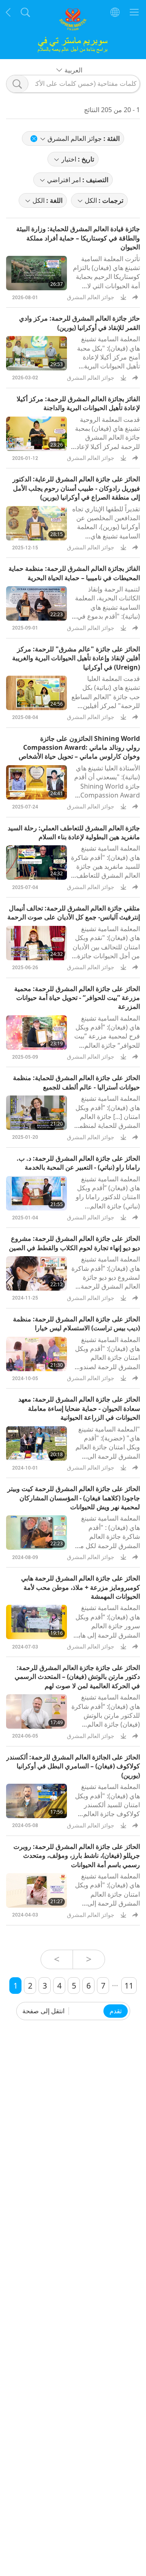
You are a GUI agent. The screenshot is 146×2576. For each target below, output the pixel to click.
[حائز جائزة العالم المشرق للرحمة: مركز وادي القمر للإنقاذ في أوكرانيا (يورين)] (36, 353)
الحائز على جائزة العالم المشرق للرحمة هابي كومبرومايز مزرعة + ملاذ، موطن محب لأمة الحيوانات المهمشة (81, 1587)
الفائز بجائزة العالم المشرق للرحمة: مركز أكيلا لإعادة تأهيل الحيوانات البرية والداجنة (78, 403)
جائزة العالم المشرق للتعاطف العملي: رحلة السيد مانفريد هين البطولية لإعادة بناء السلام (74, 832)
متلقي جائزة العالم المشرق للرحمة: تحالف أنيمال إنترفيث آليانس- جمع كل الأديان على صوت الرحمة (74, 913)
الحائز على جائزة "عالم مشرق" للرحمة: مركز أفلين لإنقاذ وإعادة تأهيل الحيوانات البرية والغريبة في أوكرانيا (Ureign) (76, 658)
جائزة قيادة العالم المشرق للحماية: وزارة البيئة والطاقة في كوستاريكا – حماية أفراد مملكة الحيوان (78, 238)
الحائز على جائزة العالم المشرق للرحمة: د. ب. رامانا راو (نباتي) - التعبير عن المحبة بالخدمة (78, 1163)
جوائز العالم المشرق (91, 297)
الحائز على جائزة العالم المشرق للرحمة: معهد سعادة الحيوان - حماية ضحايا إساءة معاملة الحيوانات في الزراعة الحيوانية (79, 1408)
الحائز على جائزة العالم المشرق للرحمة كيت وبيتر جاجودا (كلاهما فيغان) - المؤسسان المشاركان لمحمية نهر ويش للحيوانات (74, 1498)
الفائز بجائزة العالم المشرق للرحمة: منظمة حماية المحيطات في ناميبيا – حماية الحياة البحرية (74, 573)
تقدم (116, 2011)
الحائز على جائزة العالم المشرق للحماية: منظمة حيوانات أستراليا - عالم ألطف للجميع (76, 1082)
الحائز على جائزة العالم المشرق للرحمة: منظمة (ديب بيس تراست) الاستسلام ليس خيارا (76, 1323)
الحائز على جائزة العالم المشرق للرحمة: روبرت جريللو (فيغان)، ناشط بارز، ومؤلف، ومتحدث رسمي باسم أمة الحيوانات (77, 1856)
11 (129, 1986)
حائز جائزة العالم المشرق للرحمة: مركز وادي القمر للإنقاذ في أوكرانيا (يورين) (79, 323)
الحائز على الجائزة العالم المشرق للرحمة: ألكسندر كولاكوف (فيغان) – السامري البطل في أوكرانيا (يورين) (73, 1766)
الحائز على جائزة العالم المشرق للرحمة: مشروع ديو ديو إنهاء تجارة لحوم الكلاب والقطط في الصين (74, 1243)
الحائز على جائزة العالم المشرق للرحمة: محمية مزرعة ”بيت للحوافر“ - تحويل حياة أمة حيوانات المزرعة (77, 998)
